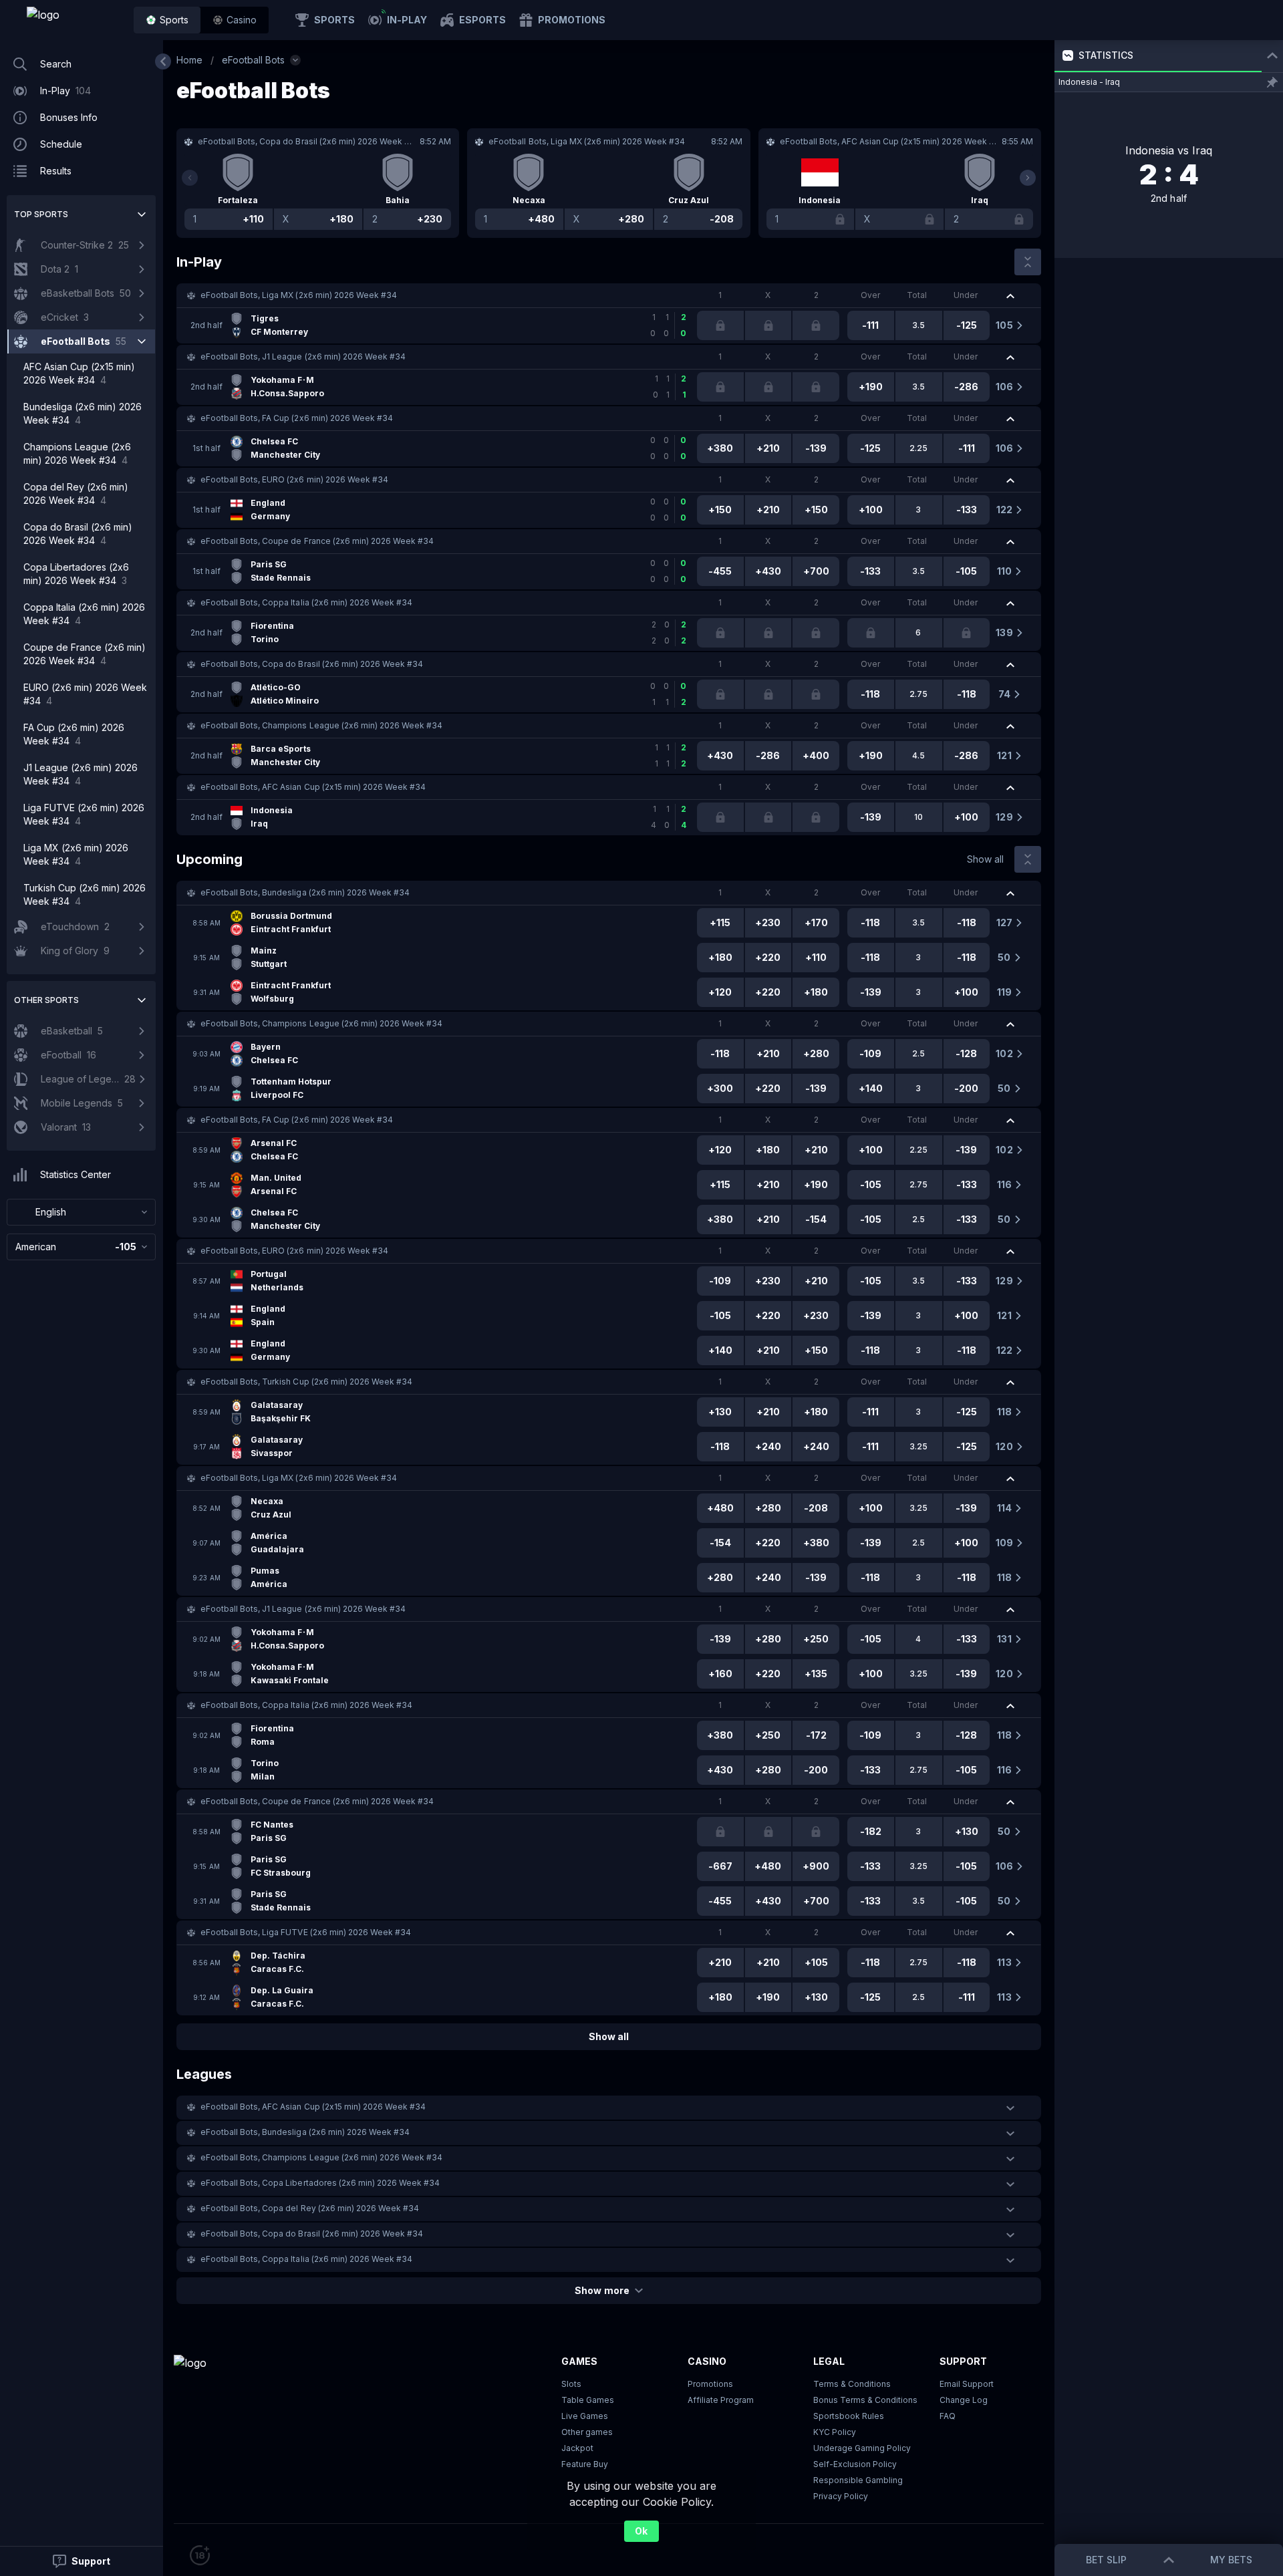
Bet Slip (1106, 2560)
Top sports (41, 214)
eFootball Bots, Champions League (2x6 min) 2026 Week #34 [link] (321, 725)
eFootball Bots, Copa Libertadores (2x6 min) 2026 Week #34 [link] (320, 2183)
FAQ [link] (948, 2416)
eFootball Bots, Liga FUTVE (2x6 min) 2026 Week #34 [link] (306, 1932)
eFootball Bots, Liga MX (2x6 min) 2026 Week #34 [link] (299, 295)
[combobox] (81, 1212)
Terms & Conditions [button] (852, 2384)
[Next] (1028, 178)
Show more (602, 2290)
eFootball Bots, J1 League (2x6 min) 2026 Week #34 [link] (303, 356)
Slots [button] (571, 2384)
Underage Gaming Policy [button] (862, 2448)
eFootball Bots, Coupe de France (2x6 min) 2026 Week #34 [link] (317, 541)
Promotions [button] (710, 2384)
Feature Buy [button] (585, 2464)
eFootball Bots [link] (253, 60)
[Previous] (190, 178)
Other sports (46, 1000)
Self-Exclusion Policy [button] (855, 2464)
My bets (1231, 2560)
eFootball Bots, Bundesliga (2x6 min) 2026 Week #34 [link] (305, 892)
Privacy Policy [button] (841, 2496)
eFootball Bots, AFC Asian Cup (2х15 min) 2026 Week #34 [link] (313, 787)
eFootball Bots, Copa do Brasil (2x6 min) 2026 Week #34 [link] (312, 664)
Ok (641, 2531)
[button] (235, 20)
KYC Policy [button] (835, 2432)
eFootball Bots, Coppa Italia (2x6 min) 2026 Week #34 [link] (306, 602)
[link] (74, 20)
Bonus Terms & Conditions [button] (865, 2400)
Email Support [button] (967, 2384)
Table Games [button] (588, 2400)
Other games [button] (587, 2432)
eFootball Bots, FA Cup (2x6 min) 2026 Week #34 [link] (297, 418)
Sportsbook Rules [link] (849, 2416)
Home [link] (189, 60)
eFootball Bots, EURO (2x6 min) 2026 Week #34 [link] (294, 479)
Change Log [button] (964, 2400)
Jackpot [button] (577, 2448)
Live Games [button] (585, 2416)
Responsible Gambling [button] (858, 2480)
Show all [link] (985, 859)
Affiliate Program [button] (721, 2400)
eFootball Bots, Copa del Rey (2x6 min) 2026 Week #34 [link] (310, 2208)
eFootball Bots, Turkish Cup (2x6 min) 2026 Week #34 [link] (306, 1382)
